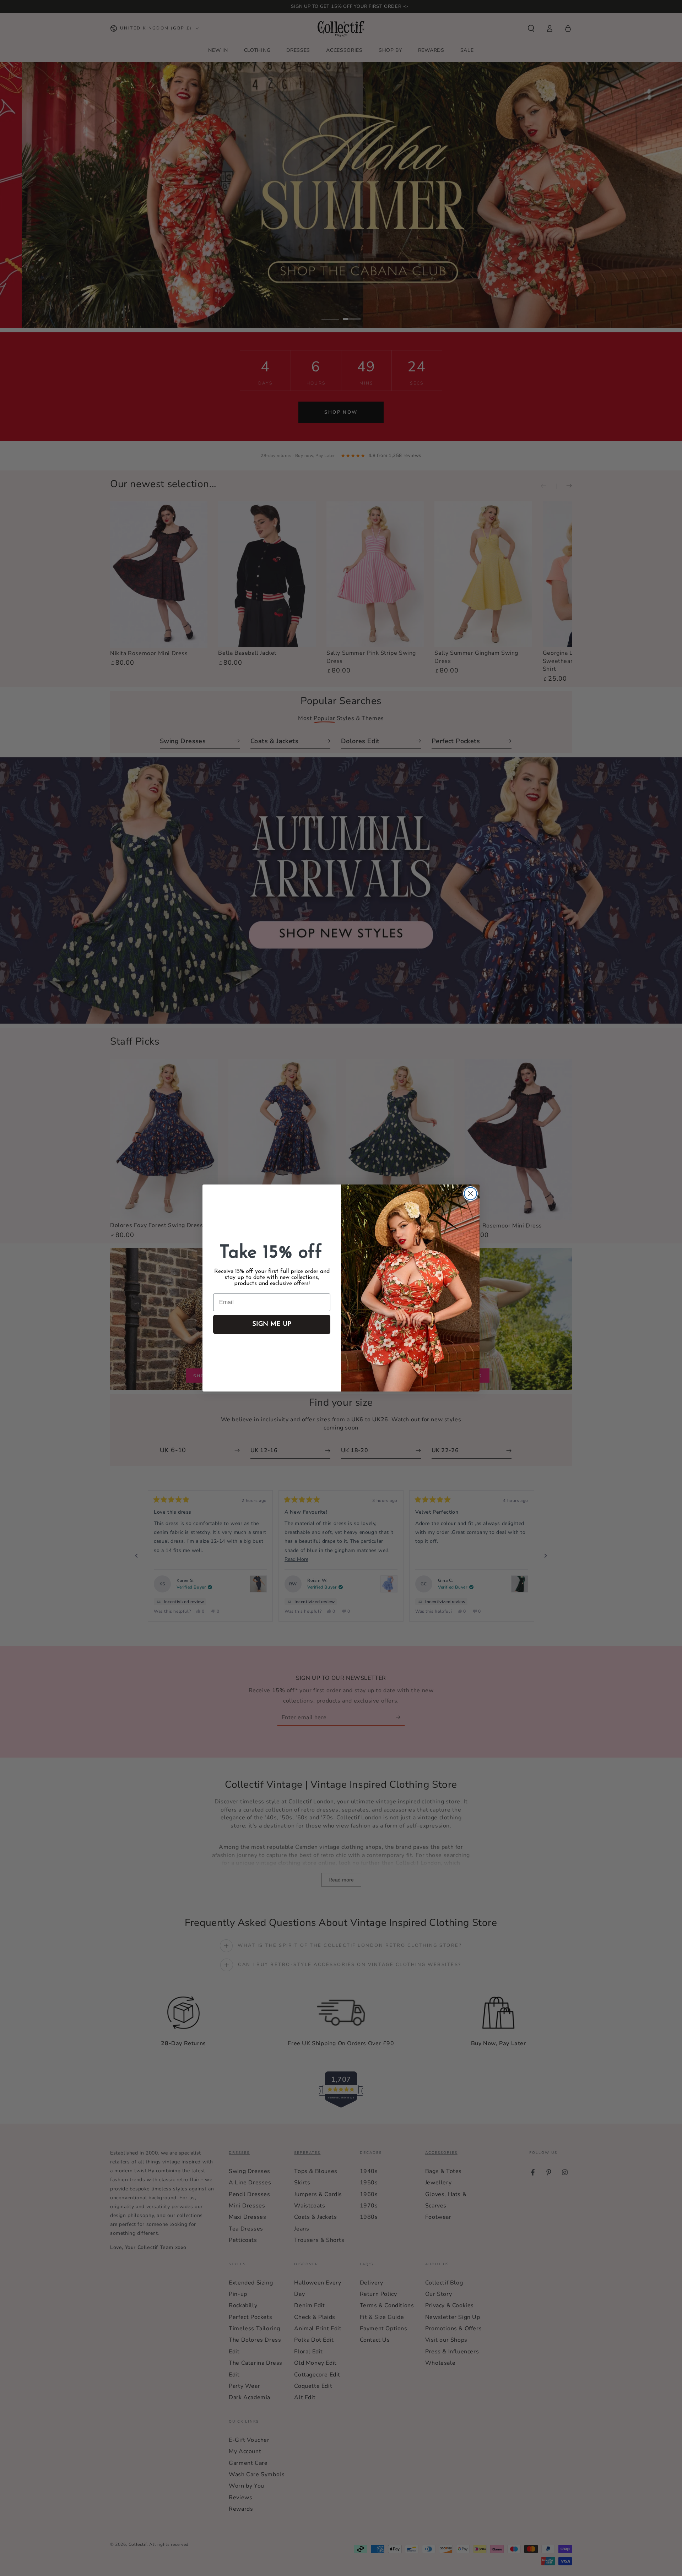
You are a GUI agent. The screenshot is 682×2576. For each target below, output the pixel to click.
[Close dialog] (470, 1194)
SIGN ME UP (272, 1324)
